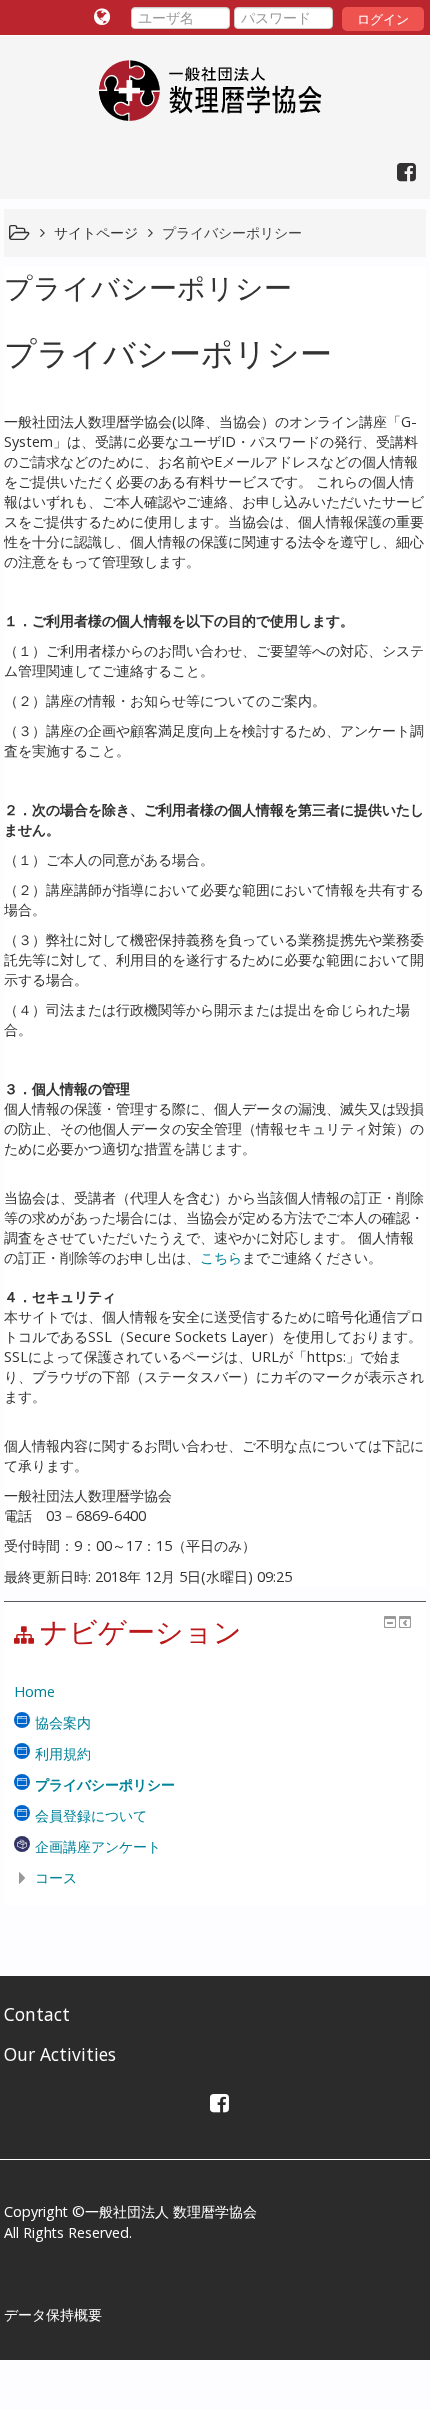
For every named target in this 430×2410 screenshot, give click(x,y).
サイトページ (96, 232)
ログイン (383, 19)
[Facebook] (401, 171)
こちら (221, 1257)
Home (34, 1691)
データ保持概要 (53, 2314)
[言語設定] (105, 17)
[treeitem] (214, 1692)
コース (56, 1877)
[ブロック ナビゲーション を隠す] (390, 1622)
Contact (37, 2014)
